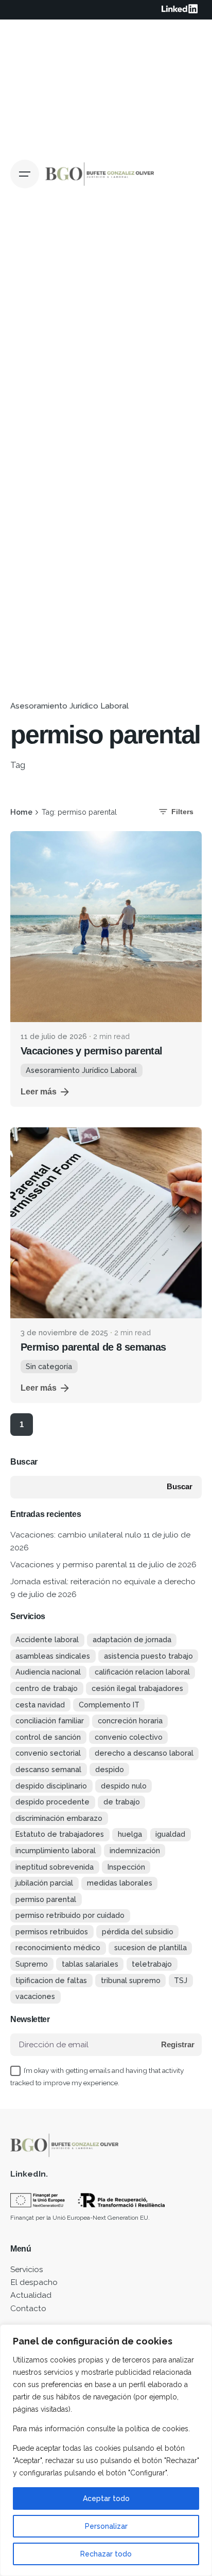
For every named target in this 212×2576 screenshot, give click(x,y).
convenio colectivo (129, 1737)
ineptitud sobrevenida (55, 1867)
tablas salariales (90, 1964)
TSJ (181, 1980)
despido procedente (52, 1802)
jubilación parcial (44, 1883)
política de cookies (157, 2429)
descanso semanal (48, 1769)
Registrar (178, 2045)
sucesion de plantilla (151, 1947)
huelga (130, 1834)
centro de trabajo (47, 1688)
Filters (182, 812)
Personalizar (106, 2526)
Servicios (27, 2269)
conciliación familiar (50, 1720)
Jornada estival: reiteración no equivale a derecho (103, 1581)
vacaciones (35, 1996)
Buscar (24, 1462)
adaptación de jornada (132, 1639)
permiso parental (46, 1899)
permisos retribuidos (52, 1931)
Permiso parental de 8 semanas (93, 1347)
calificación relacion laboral (142, 1672)
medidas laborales (120, 1883)
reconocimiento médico (58, 1947)
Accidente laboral (47, 1639)
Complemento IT (109, 1705)
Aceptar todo (106, 2498)
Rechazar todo (106, 2554)
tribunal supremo (131, 1980)
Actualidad (31, 2295)
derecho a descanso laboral (144, 1753)
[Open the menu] (25, 174)
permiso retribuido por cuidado (70, 1915)
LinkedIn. (29, 2174)
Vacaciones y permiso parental (92, 1051)
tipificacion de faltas (51, 1980)
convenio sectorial (48, 1753)
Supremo (32, 1964)
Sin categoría (49, 1366)
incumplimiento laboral (56, 1850)
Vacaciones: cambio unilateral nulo (76, 1535)
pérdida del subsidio (138, 1931)
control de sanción (48, 1737)
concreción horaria (130, 1720)
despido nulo (124, 1786)
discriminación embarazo (59, 1818)
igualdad (170, 1834)
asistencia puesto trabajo (148, 1656)
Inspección (126, 1867)
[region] (106, 2450)
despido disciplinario (51, 1786)
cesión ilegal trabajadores (137, 1688)
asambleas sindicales (53, 1656)
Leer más (39, 1092)
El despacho (34, 2282)
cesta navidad (40, 1705)
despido (110, 1769)
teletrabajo (152, 1964)
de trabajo (122, 1802)
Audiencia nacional (48, 1672)
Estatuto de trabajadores (60, 1834)
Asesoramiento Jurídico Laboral (69, 706)
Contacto (28, 2308)
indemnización (135, 1850)
